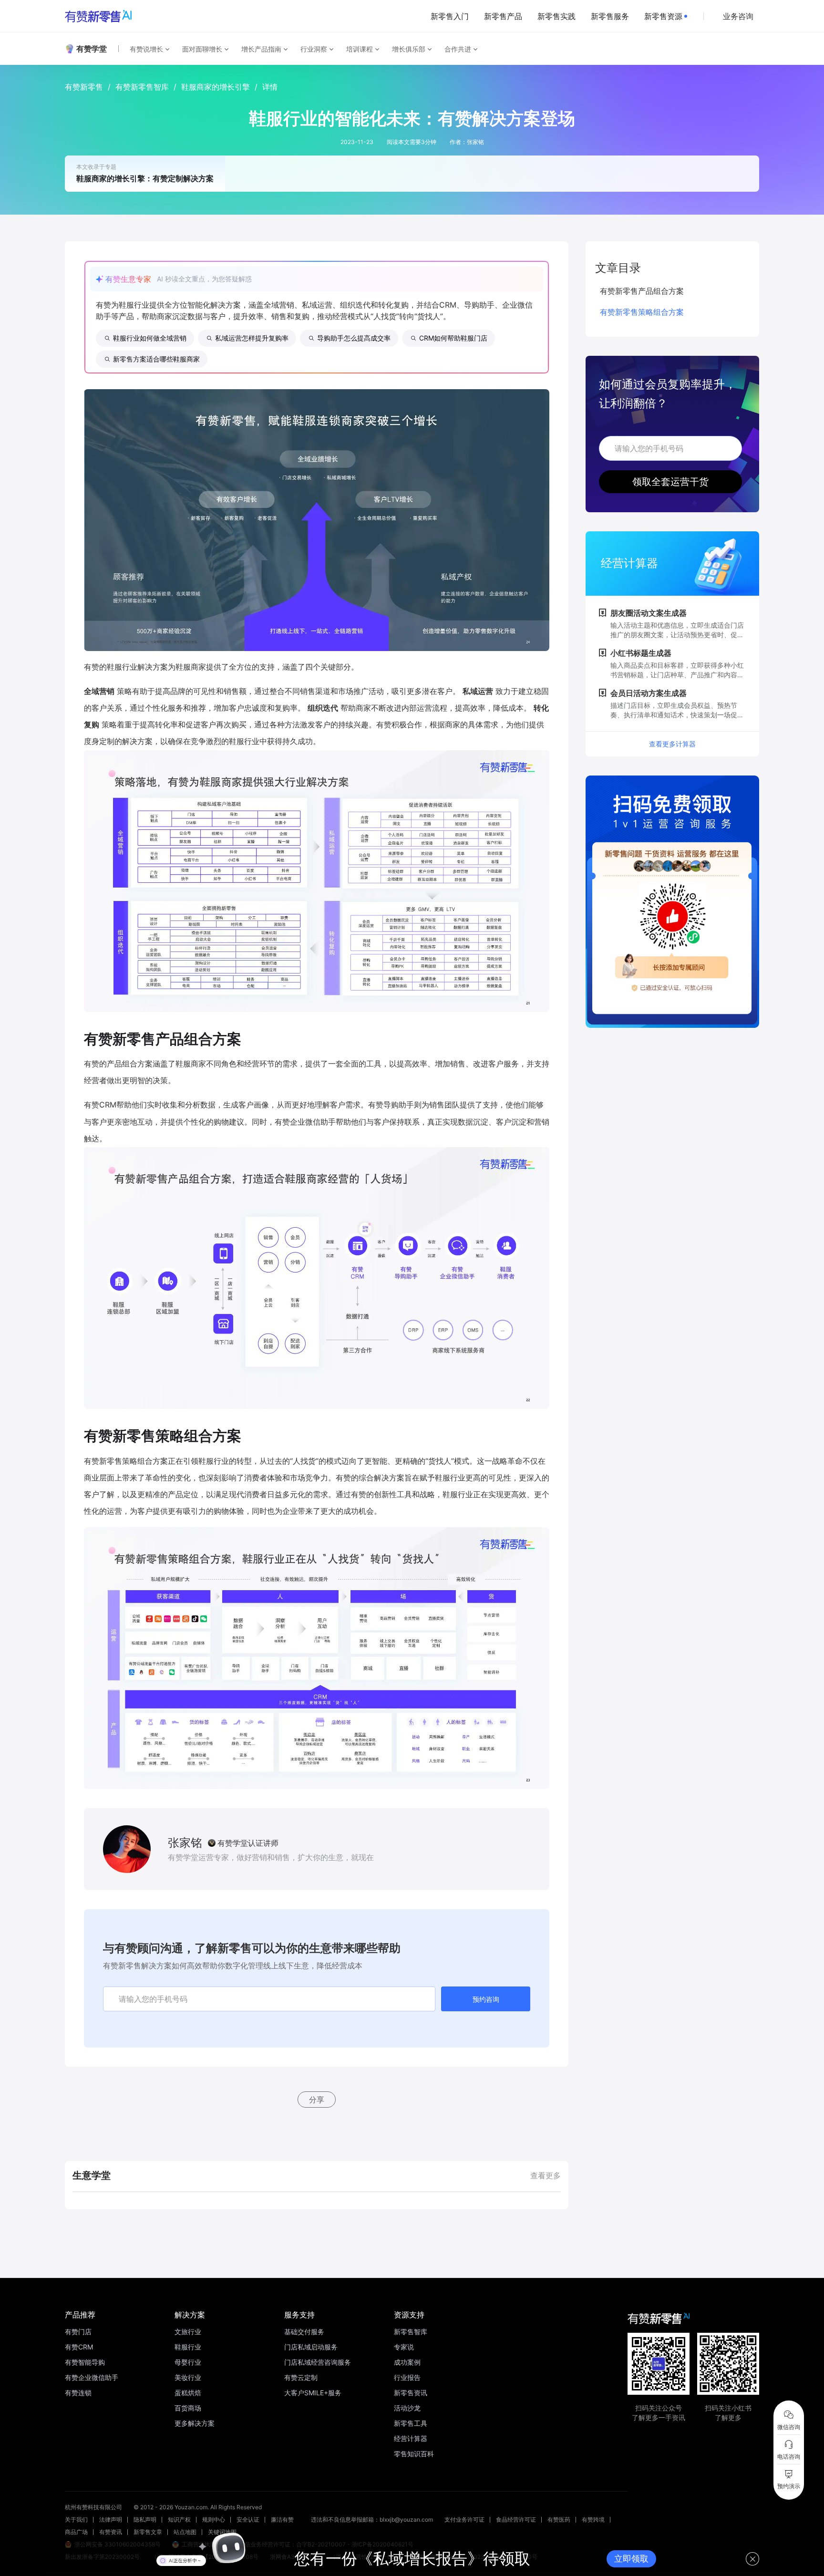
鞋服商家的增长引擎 (216, 87)
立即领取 (631, 2559)
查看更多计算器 (672, 744)
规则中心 (214, 2519)
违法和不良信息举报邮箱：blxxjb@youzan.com (372, 2519)
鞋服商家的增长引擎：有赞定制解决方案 (145, 178)
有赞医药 (559, 2519)
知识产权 (179, 2519)
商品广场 (76, 2532)
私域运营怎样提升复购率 (252, 338)
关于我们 (76, 2519)
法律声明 (111, 2519)
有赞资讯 (111, 2532)
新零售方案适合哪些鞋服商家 (156, 359)
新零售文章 (148, 2532)
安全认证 (248, 2519)
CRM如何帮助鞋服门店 (453, 338)
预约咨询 (486, 1999)
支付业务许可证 (464, 2519)
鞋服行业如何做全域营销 (150, 338)
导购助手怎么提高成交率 (354, 338)
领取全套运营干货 (670, 482)
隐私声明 (145, 2519)
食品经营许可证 (516, 2519)
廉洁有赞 (282, 2519)
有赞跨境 (593, 2519)
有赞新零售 (84, 87)
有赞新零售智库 (142, 87)
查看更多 (546, 2175)
